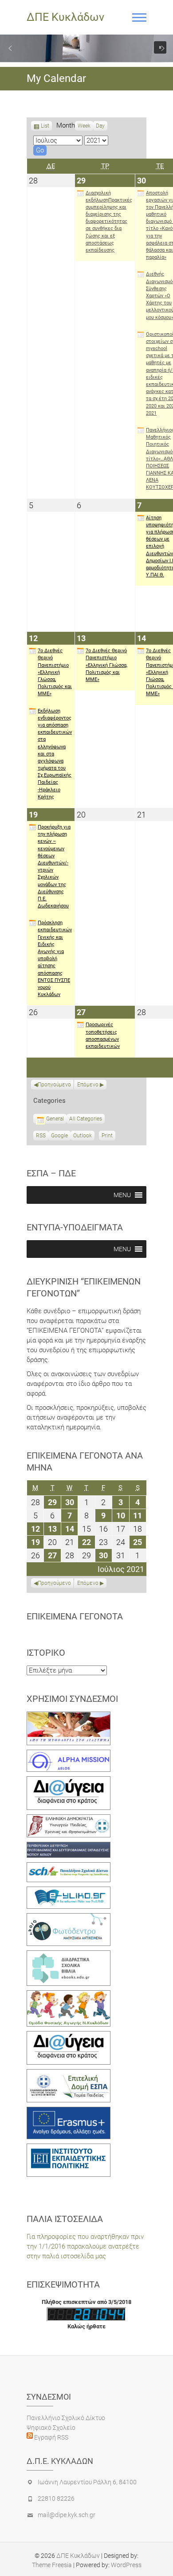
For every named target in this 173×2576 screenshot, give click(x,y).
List (45, 127)
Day (100, 126)
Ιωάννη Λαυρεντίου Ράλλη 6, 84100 (87, 2482)
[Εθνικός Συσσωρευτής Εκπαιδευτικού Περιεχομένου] (69, 1918)
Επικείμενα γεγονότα (75, 1616)
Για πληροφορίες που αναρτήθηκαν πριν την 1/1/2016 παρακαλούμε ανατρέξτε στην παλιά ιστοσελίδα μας (85, 2246)
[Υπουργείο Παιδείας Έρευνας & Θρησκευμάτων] (69, 1819)
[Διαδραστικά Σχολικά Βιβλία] (69, 1955)
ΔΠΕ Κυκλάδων (65, 17)
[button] (10, 48)
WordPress (126, 2565)
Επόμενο (88, 1085)
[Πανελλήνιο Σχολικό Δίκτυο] (69, 1867)
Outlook (83, 1136)
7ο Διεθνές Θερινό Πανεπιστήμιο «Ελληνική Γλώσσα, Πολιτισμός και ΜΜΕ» (55, 672)
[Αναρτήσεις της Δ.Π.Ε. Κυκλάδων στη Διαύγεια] (69, 1781)
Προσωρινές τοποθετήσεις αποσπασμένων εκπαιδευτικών (103, 1035)
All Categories (86, 1119)
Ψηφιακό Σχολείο (51, 2428)
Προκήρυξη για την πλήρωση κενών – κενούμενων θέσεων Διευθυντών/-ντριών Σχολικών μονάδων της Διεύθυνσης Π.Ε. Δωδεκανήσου (54, 866)
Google (59, 1136)
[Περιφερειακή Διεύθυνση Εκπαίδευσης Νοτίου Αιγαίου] (69, 1847)
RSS (41, 1136)
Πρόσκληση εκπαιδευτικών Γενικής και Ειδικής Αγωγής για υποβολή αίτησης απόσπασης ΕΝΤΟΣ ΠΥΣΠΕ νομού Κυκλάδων (55, 959)
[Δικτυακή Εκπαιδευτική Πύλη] (69, 1891)
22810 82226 (56, 2498)
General (55, 1119)
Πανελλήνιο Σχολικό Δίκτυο (66, 2418)
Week (84, 126)
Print (108, 1136)
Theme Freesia (52, 2565)
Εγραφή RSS (51, 2437)
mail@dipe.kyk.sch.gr (67, 2515)
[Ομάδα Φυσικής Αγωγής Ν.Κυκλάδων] (69, 1995)
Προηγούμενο (54, 1085)
